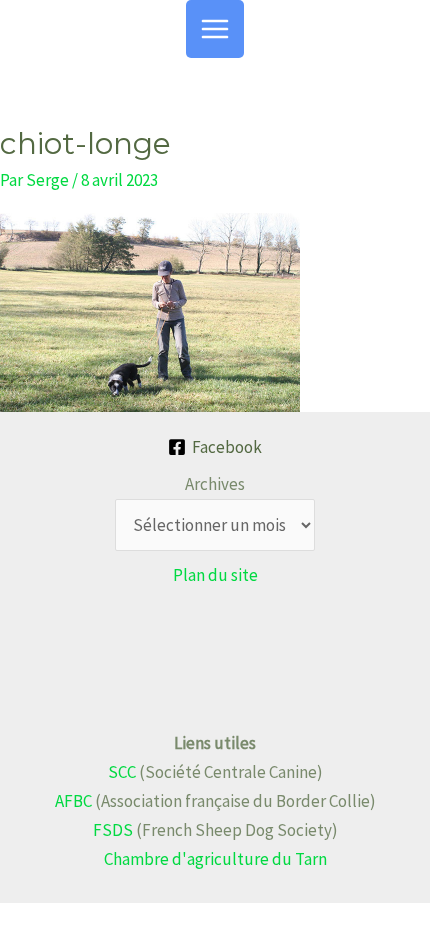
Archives (215, 484)
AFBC (73, 801)
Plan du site (215, 575)
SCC (122, 772)
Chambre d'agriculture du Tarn (215, 859)
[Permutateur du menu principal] (215, 29)
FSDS (113, 830)
